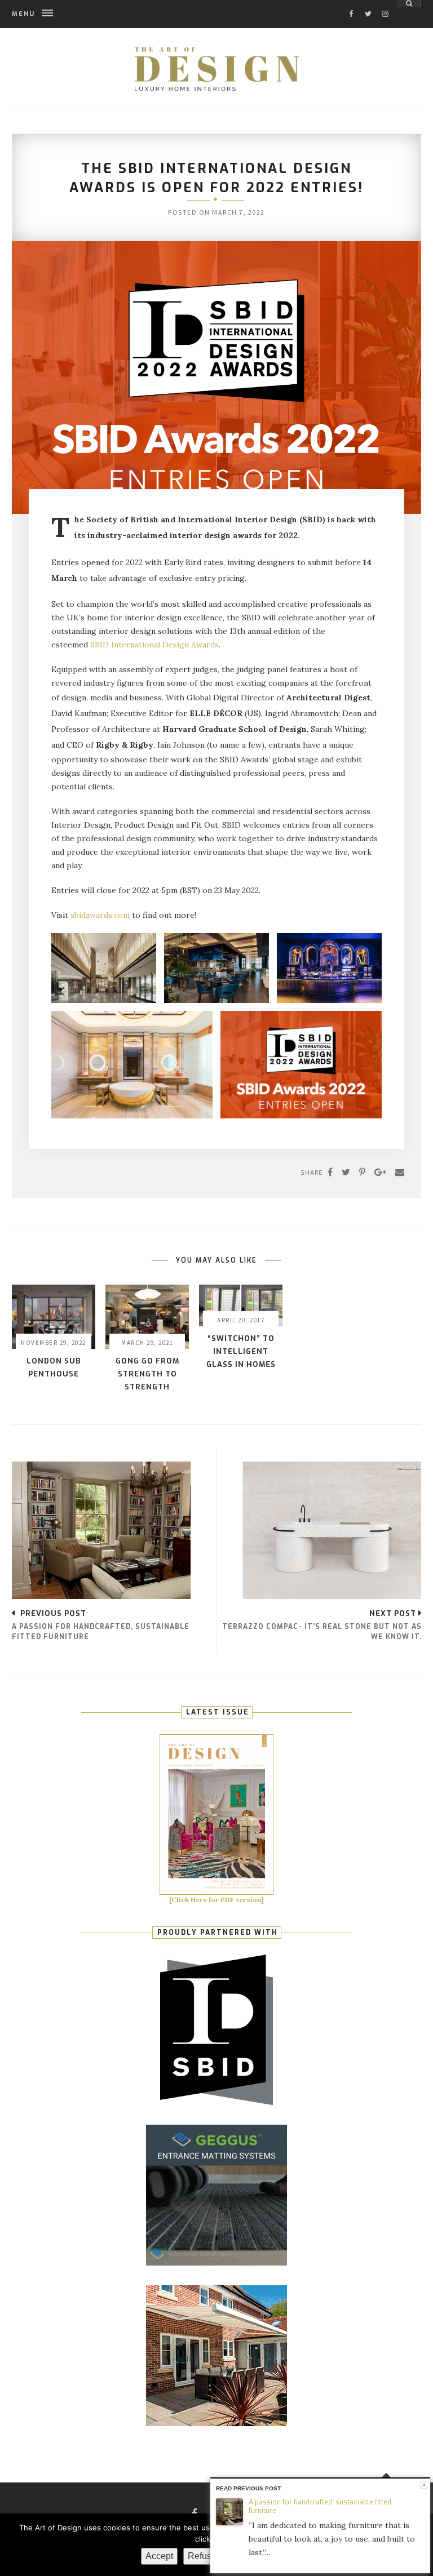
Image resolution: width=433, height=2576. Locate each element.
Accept (159, 2556)
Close (424, 2485)
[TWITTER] (368, 4)
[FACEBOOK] (351, 4)
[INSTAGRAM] (385, 4)
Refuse (202, 2556)
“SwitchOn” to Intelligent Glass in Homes (241, 1351)
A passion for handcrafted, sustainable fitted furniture (320, 2506)
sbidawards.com (100, 915)
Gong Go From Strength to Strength (147, 1374)
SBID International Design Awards (154, 645)
